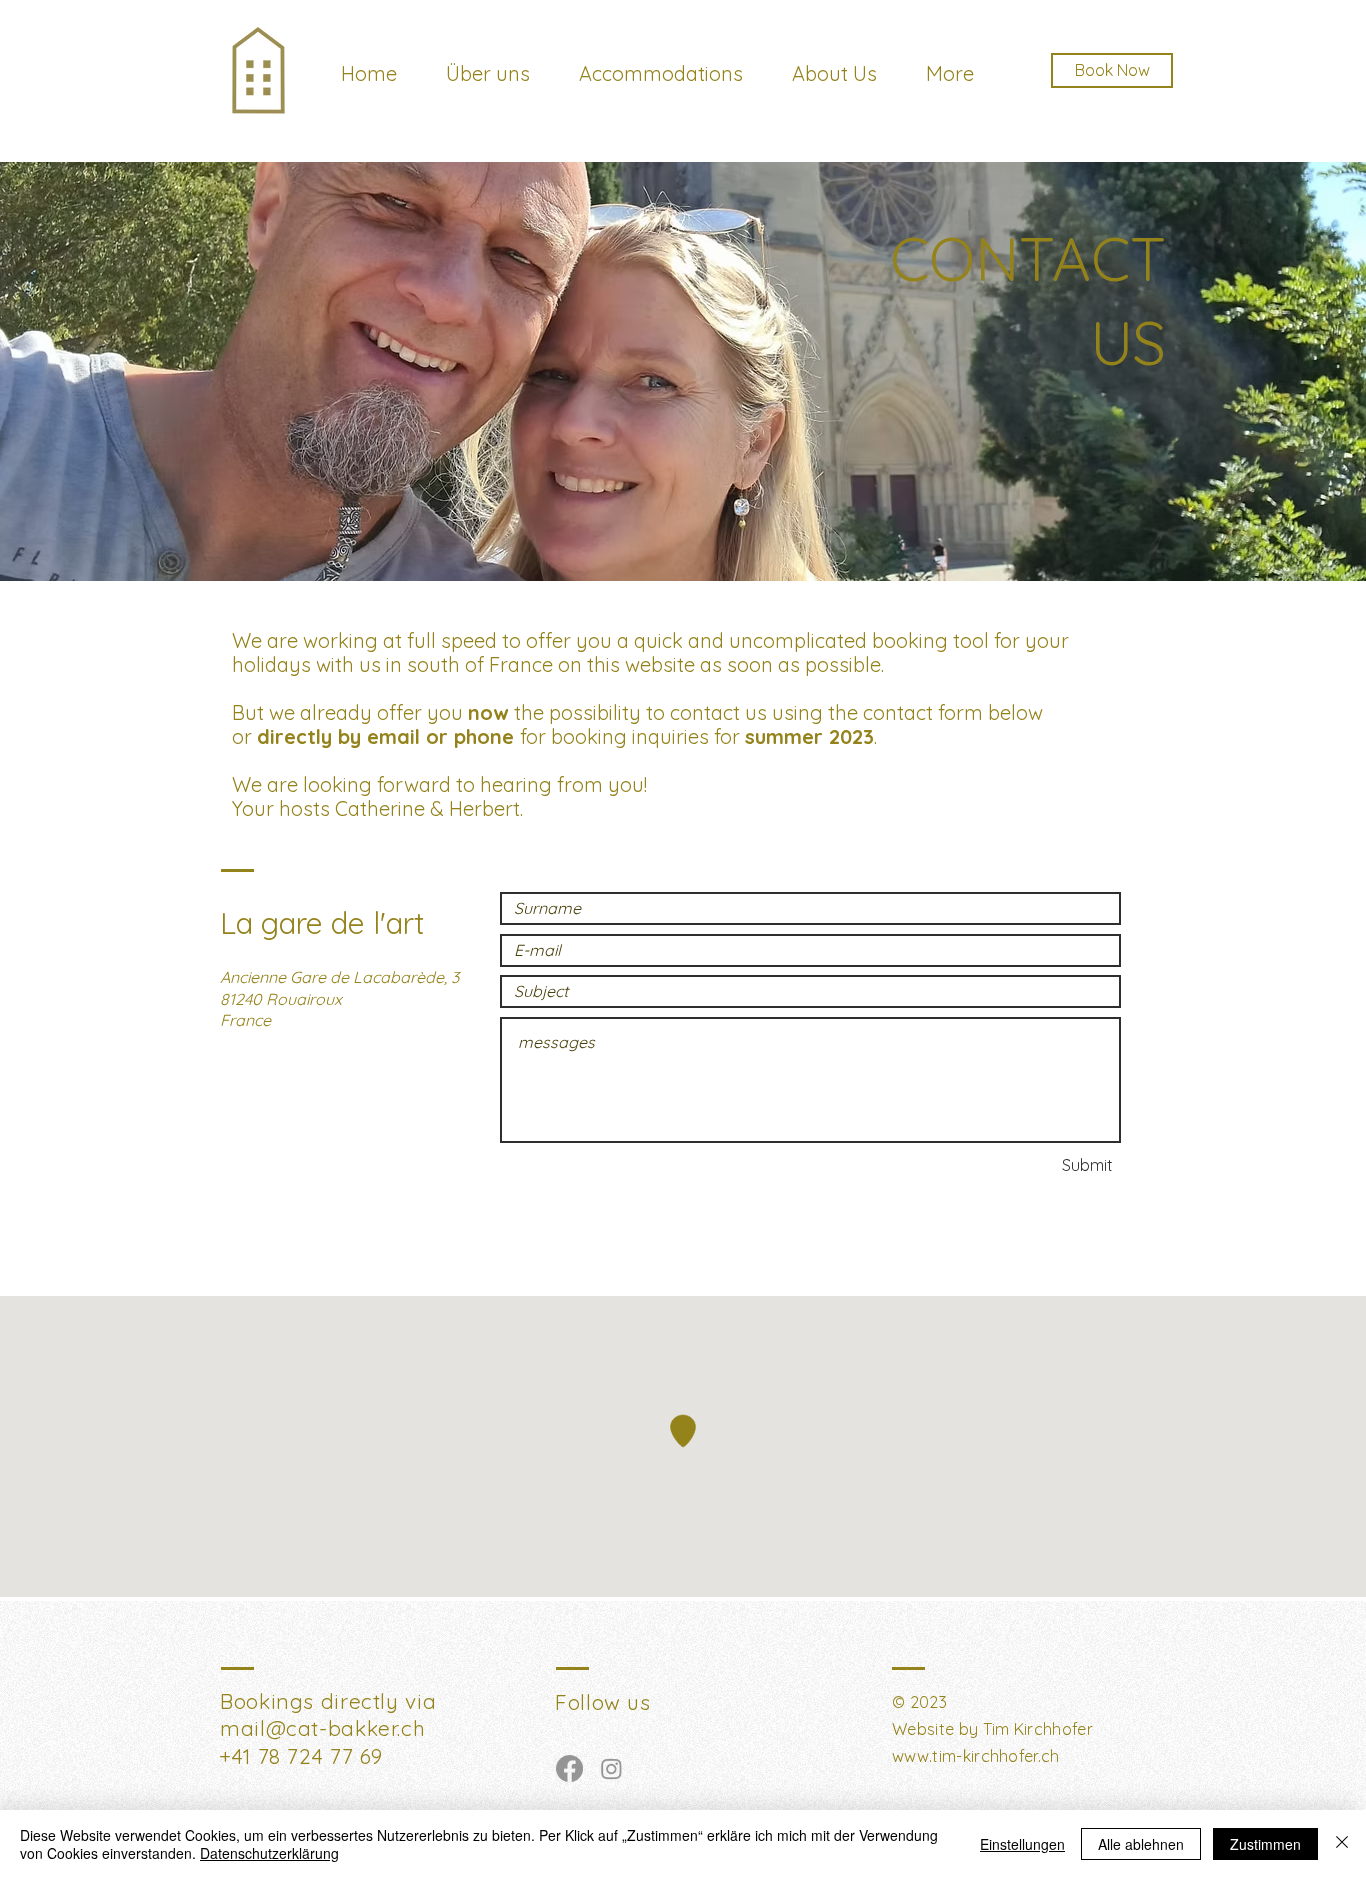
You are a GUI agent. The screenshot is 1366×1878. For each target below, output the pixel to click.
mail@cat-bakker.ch (322, 1728)
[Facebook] (569, 1768)
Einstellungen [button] (1022, 1844)
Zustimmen (1265, 1844)
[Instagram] (611, 1768)
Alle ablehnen (1141, 1844)
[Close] (1342, 1844)
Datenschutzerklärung (269, 1853)
